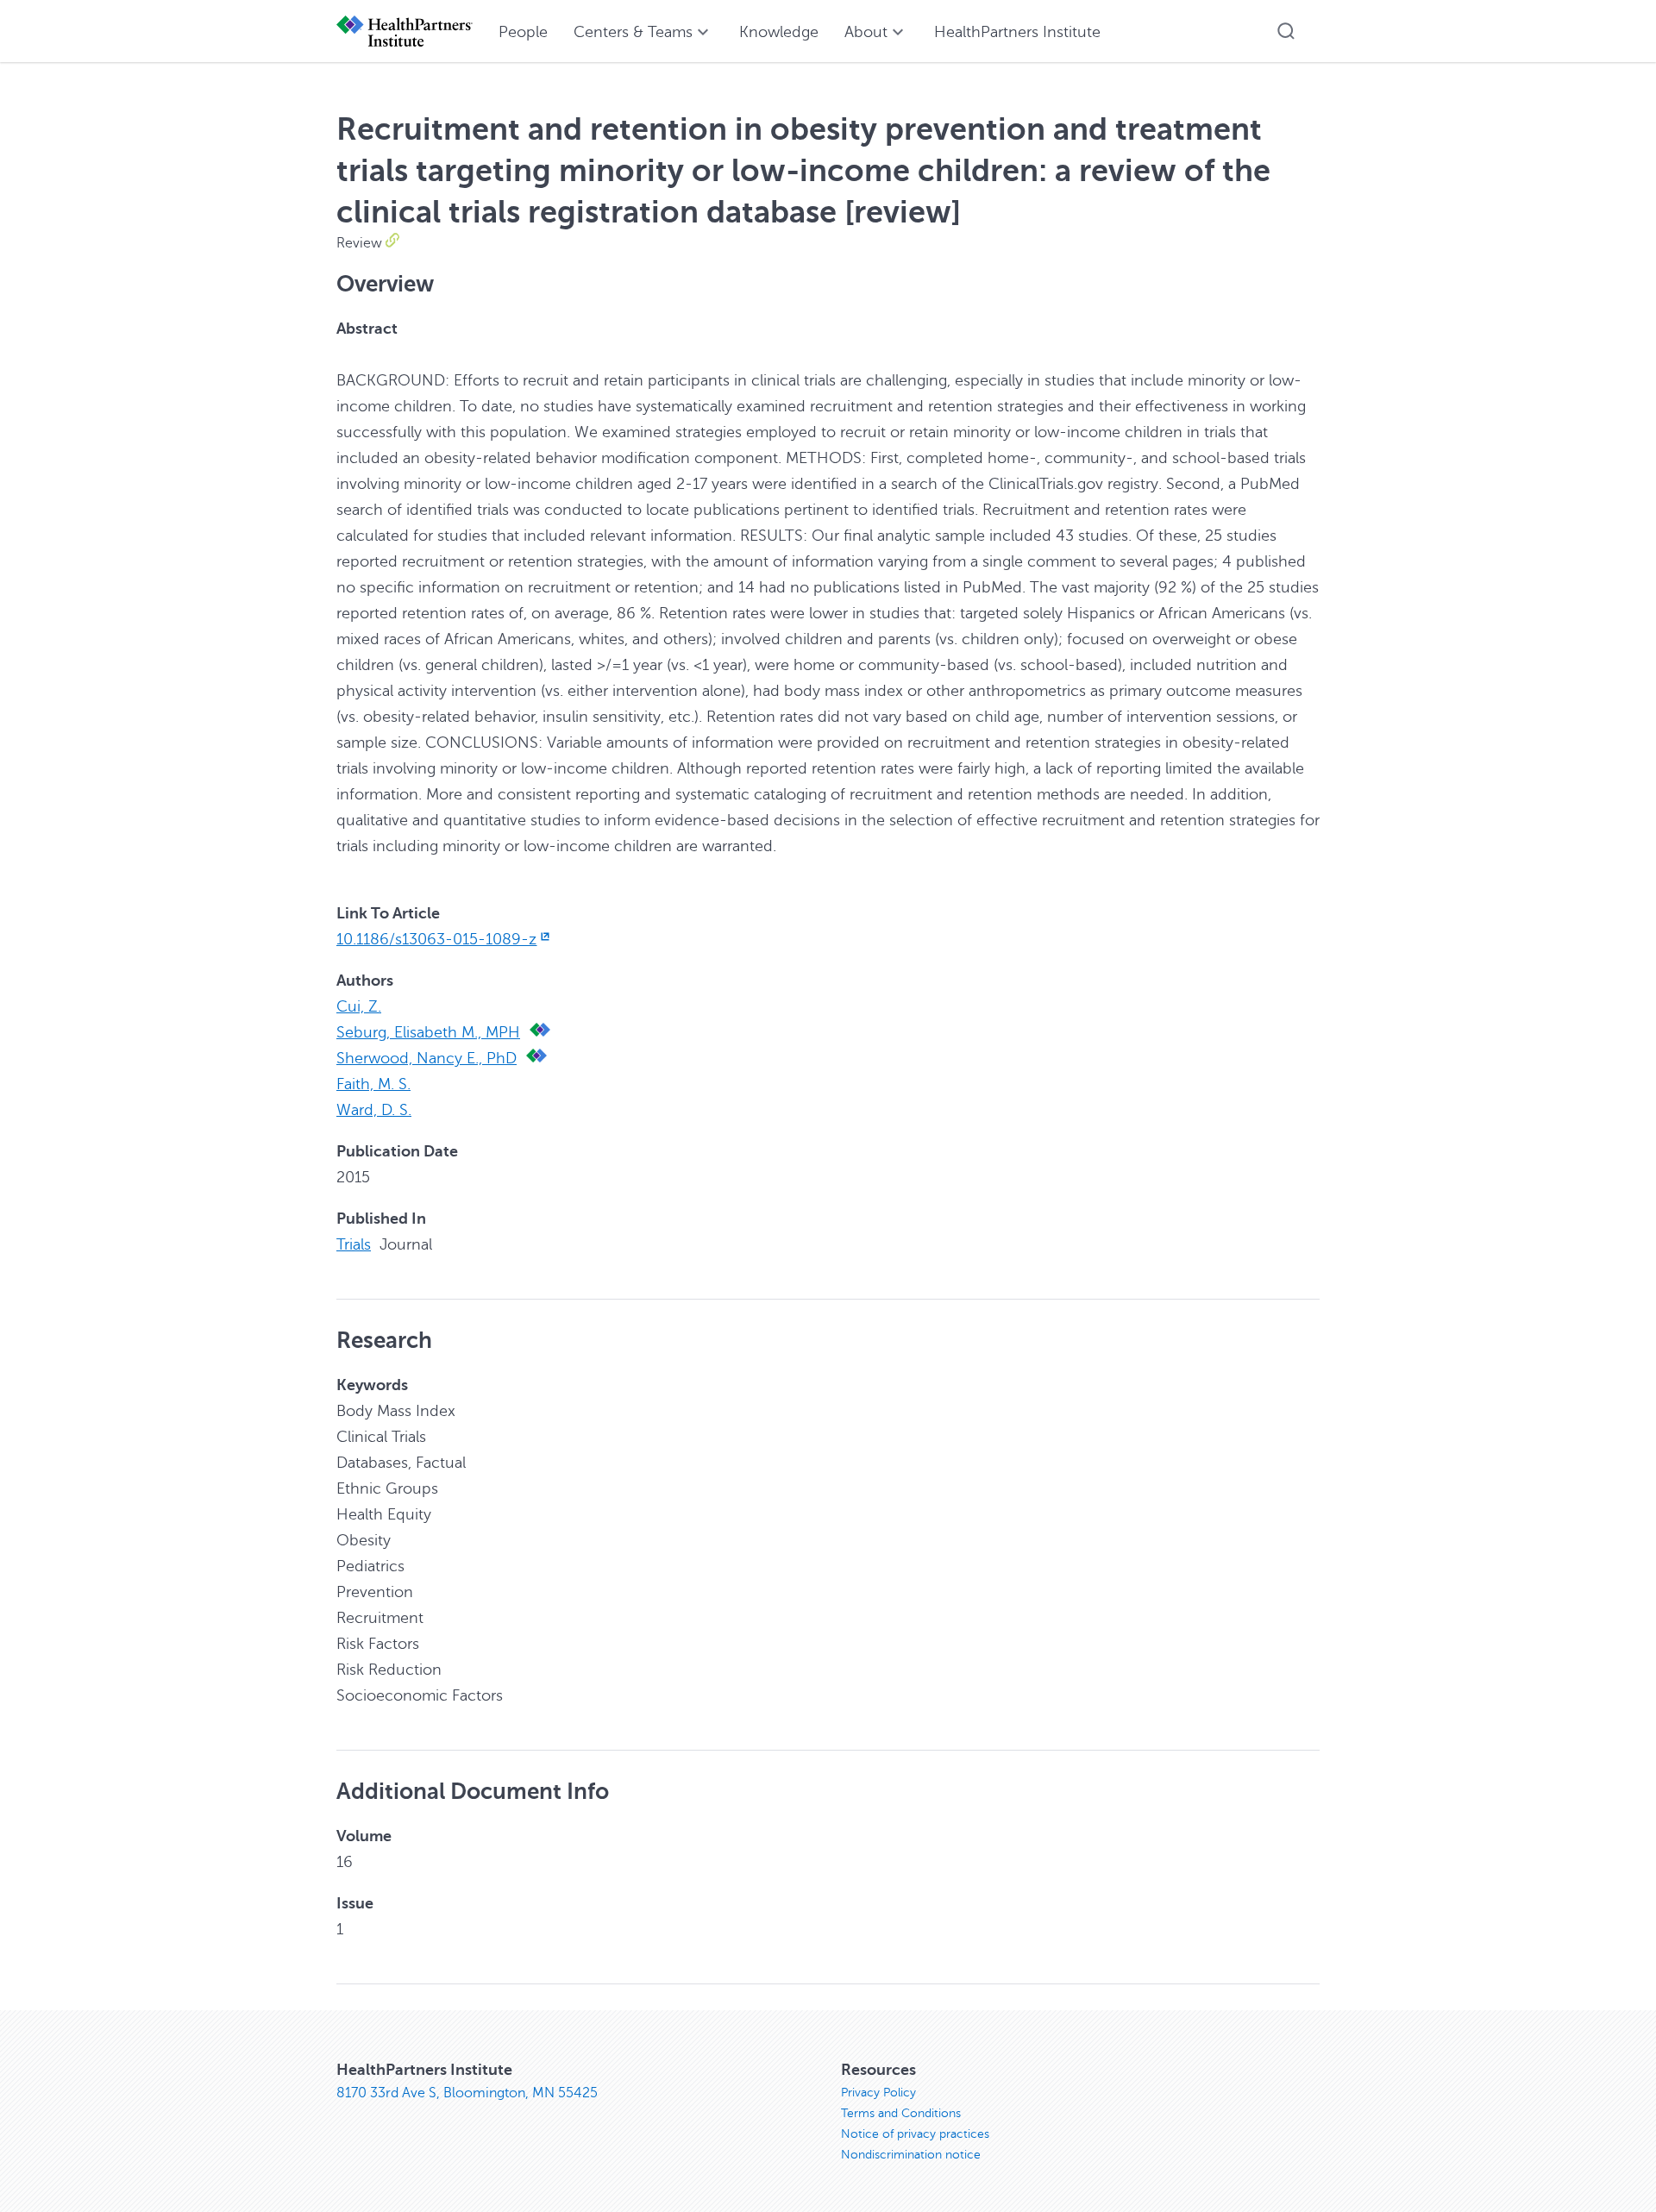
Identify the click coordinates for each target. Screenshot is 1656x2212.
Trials (354, 1244)
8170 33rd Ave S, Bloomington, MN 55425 (467, 2093)
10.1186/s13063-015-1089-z (436, 939)
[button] (1286, 31)
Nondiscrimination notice (911, 2155)
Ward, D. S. (374, 1110)
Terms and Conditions (901, 2113)
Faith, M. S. (373, 1084)
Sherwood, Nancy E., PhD (427, 1058)
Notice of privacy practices (915, 2134)
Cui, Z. (359, 1006)
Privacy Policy (878, 2093)
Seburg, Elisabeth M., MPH (428, 1032)
